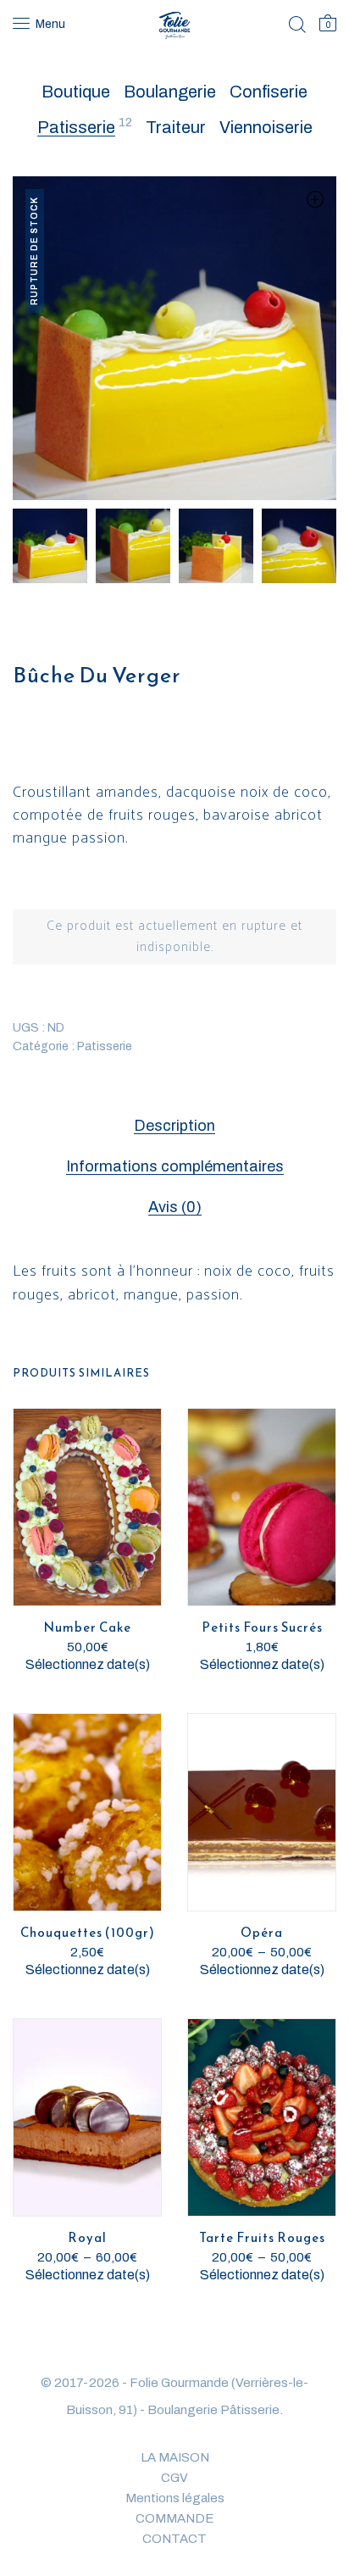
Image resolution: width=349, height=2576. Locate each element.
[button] (315, 199)
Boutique (76, 92)
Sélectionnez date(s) (88, 1664)
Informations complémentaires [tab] (175, 1166)
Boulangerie (170, 92)
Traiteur (176, 127)
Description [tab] (174, 1126)
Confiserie (269, 92)
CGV (174, 2478)
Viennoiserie (266, 127)
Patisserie (76, 127)
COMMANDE (175, 2518)
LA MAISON (175, 2457)
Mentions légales (175, 2498)
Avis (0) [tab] (175, 1207)
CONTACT (174, 2539)
